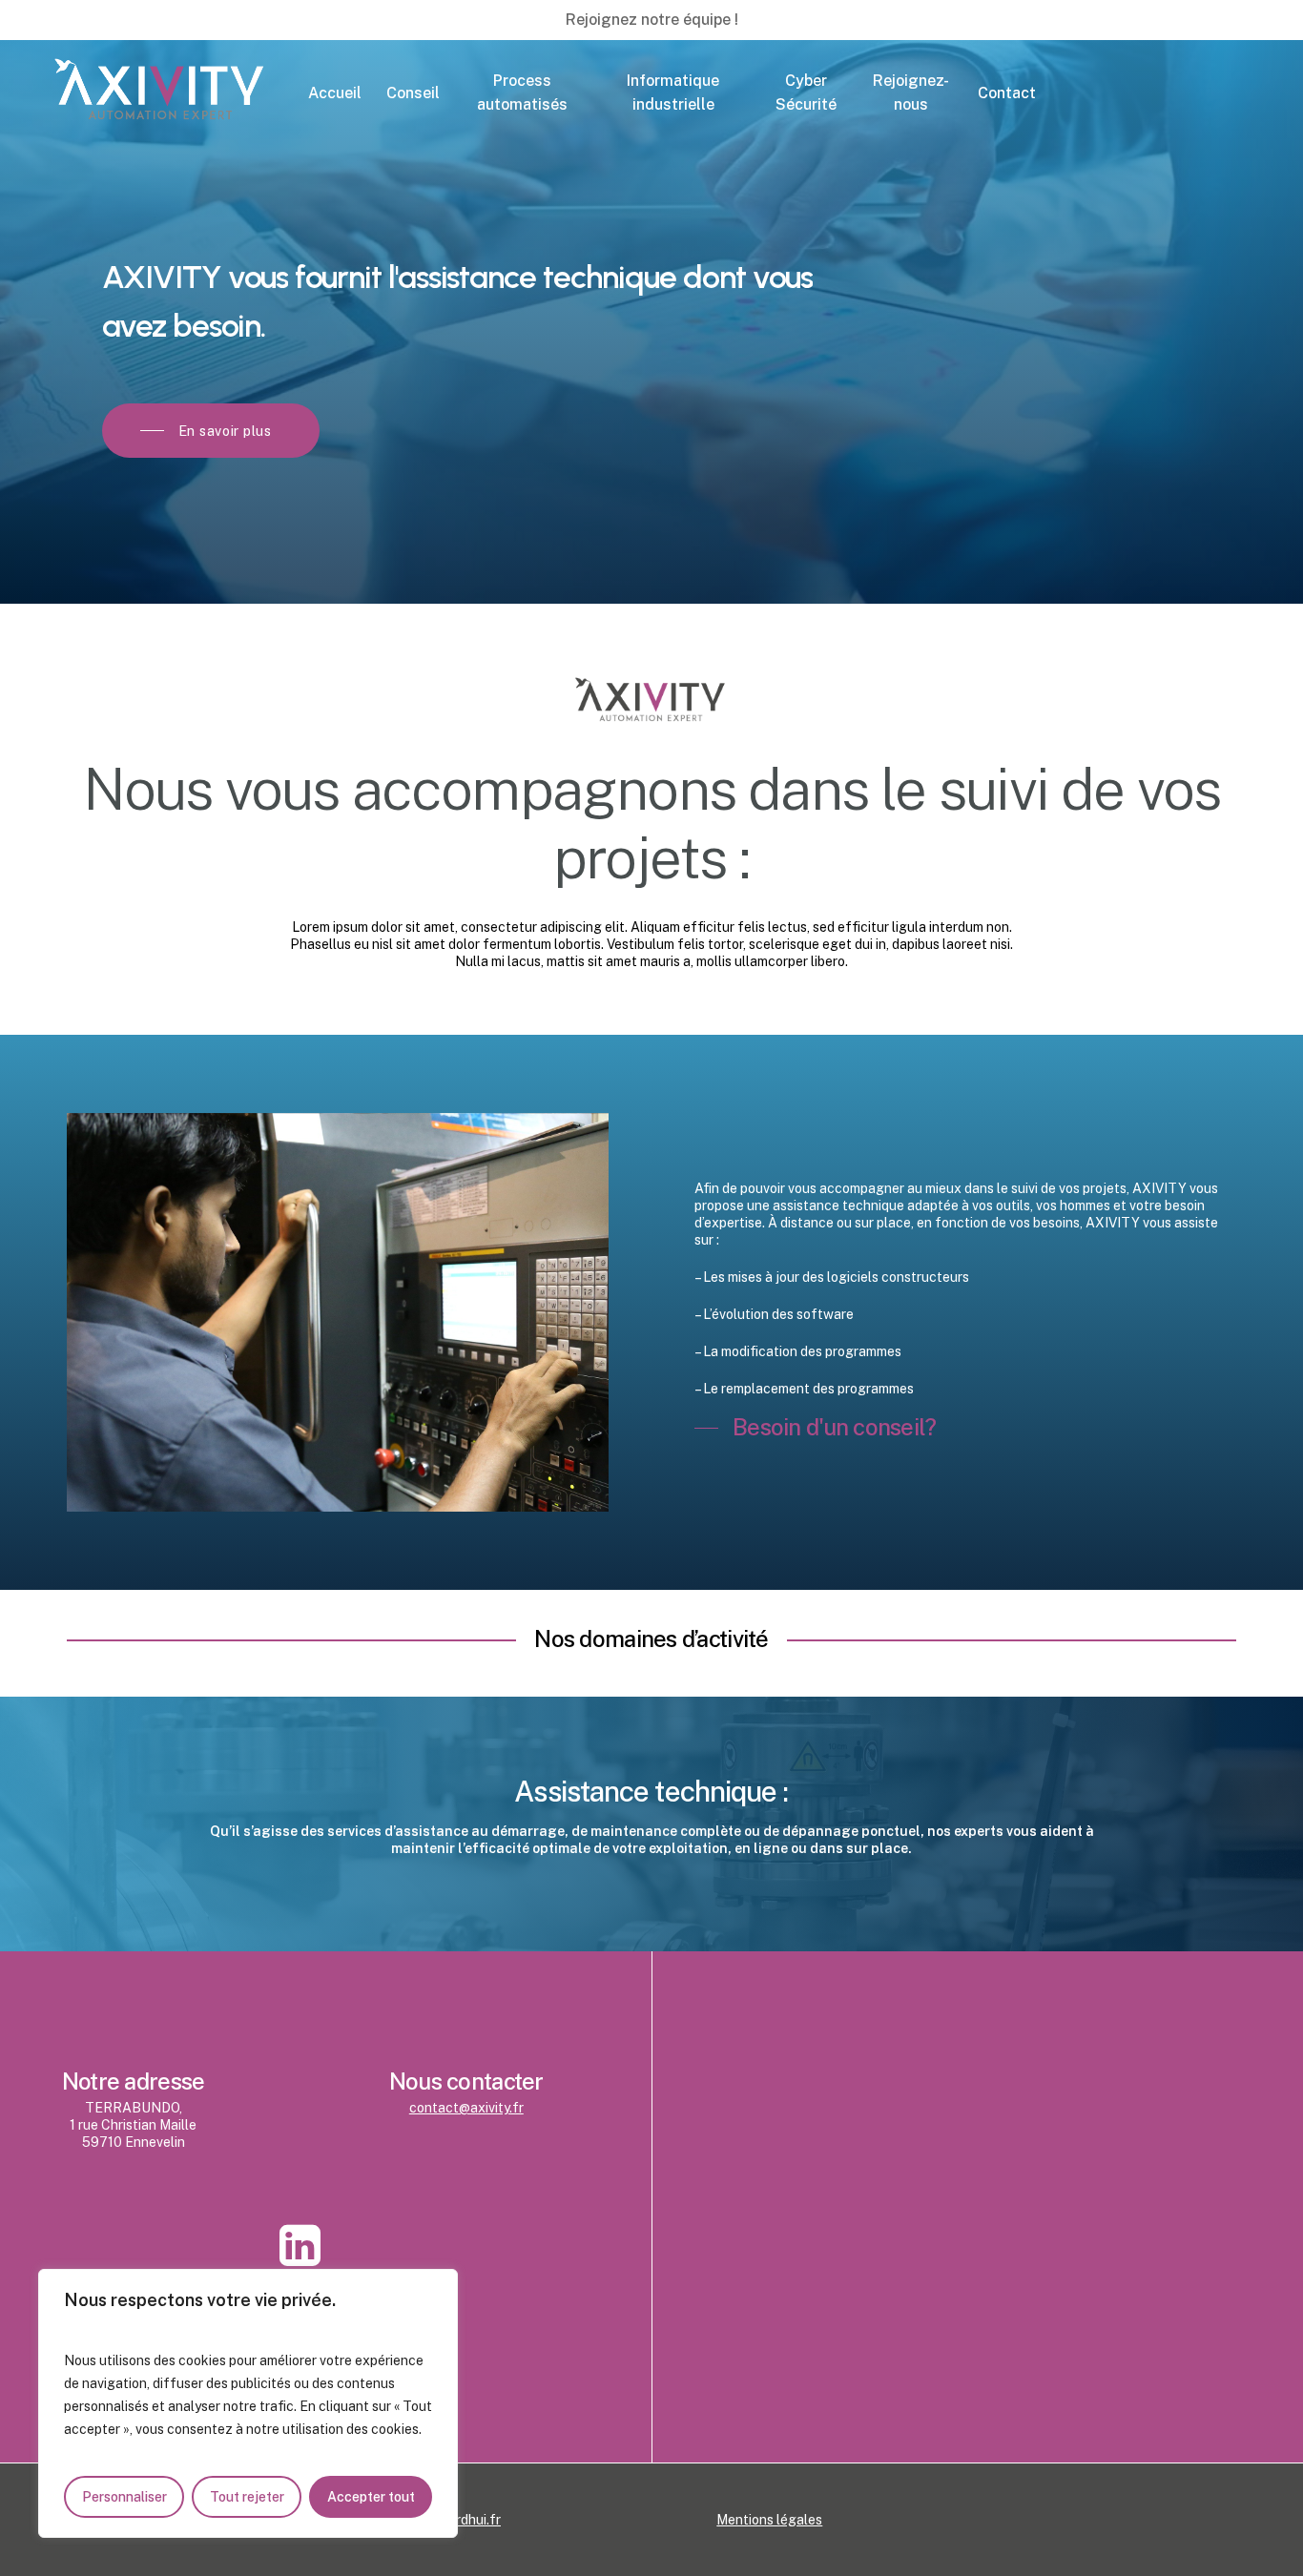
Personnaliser (124, 2497)
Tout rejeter (247, 2497)
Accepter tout (371, 2497)
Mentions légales (769, 2520)
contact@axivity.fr (466, 2108)
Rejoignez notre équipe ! (652, 20)
